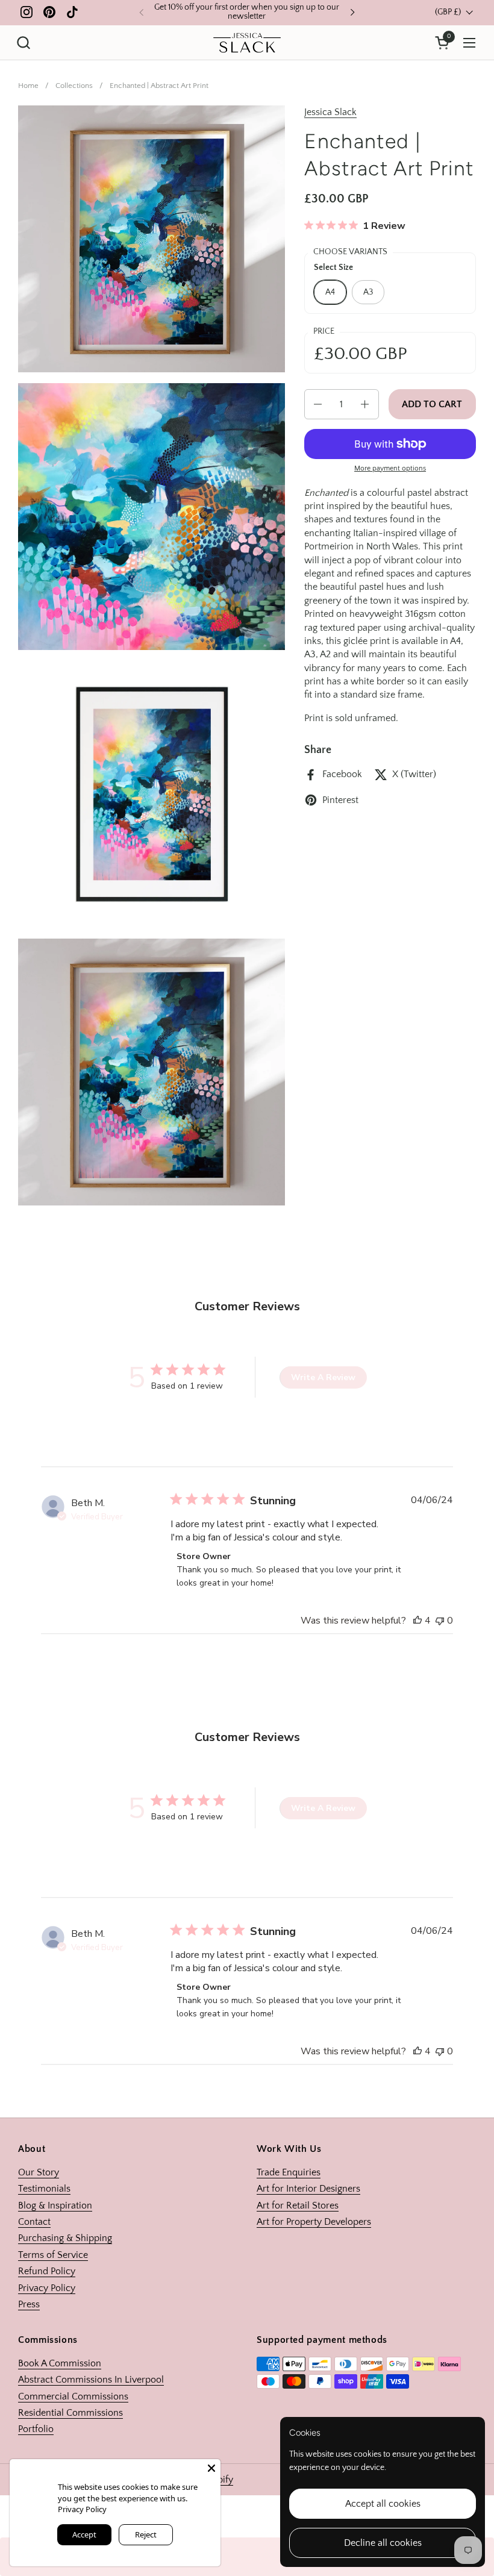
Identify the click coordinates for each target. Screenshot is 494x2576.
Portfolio (36, 2429)
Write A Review (323, 1377)
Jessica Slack (330, 112)
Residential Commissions (70, 2413)
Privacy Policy (47, 2288)
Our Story (39, 2172)
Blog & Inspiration (55, 2206)
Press (29, 2304)
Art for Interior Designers (308, 2189)
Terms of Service (53, 2255)
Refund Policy (47, 2271)
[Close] (211, 2468)
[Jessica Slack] (247, 43)
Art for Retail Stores (298, 2206)
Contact (34, 2222)
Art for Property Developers (314, 2222)
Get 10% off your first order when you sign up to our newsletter (247, 12)
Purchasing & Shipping (65, 2238)
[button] (23, 42)
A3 (368, 292)
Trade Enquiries (289, 2172)
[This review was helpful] (417, 1621)
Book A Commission (60, 2363)
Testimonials (44, 2189)
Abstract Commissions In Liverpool (91, 2380)
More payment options (390, 468)
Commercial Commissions (73, 2396)
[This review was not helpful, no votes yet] (440, 1621)
